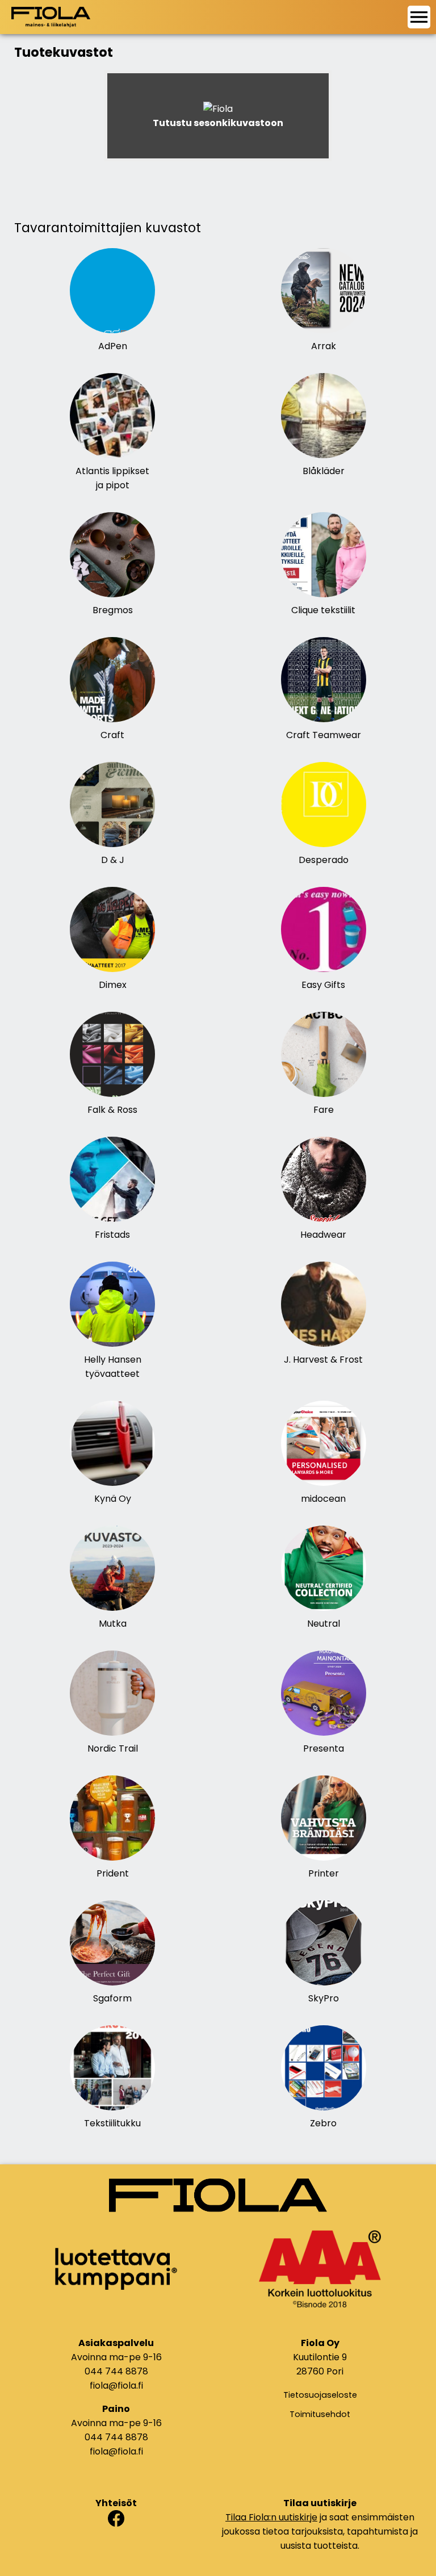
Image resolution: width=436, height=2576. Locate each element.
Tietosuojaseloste (320, 2395)
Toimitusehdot (320, 2414)
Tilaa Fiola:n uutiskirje (271, 2517)
